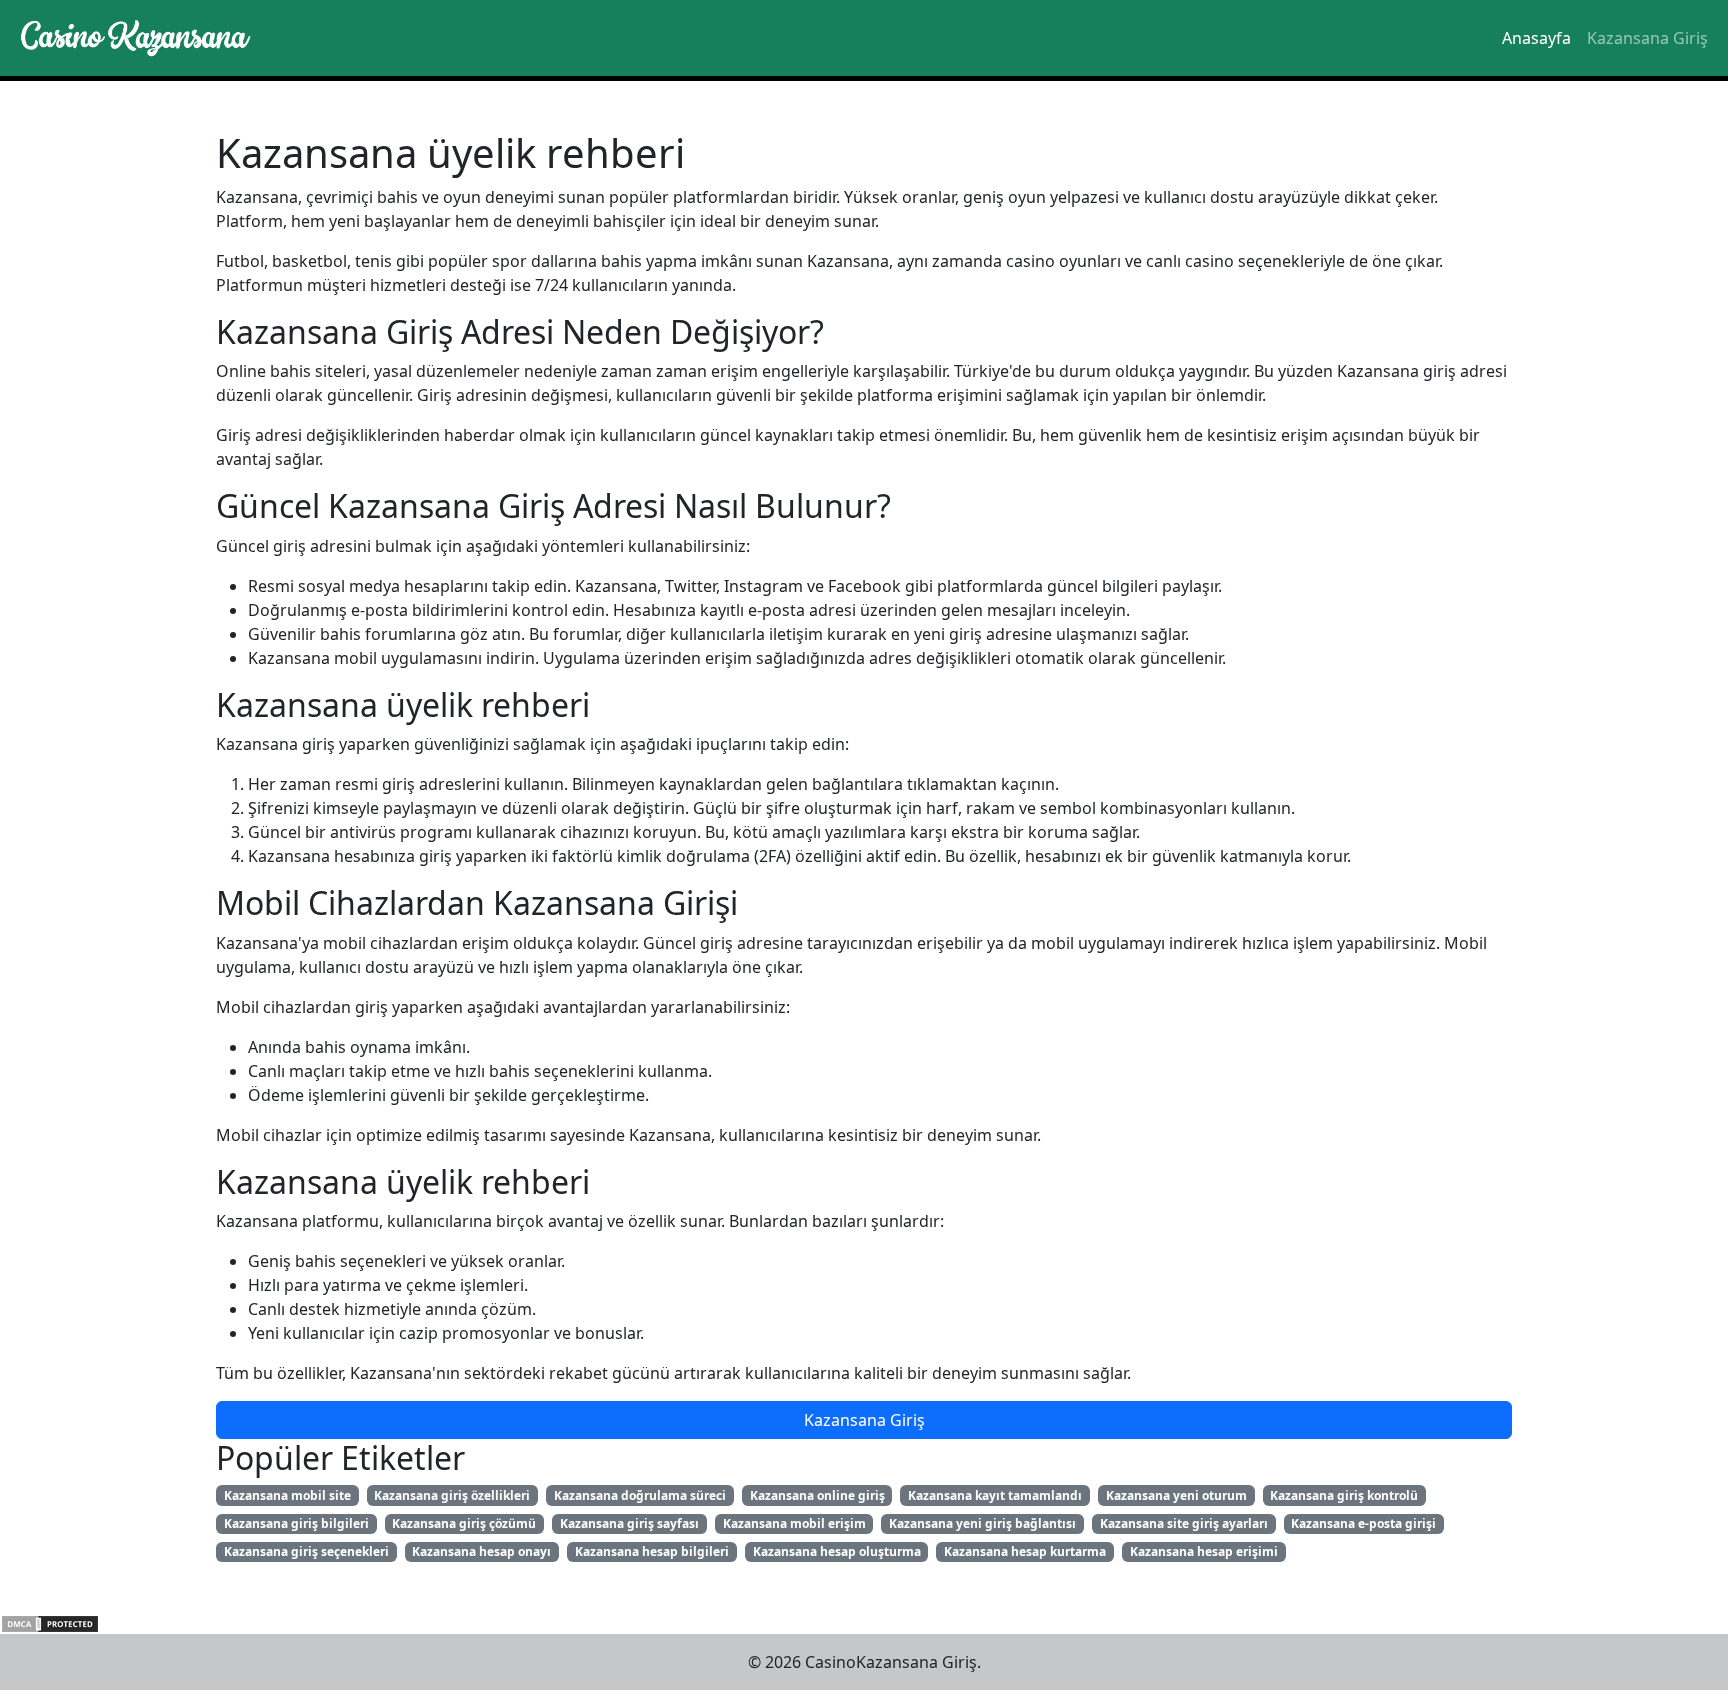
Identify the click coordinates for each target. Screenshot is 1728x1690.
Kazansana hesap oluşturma (837, 1551)
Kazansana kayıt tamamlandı (995, 1495)
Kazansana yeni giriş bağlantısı (982, 1523)
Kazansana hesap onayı (481, 1551)
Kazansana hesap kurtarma (1025, 1551)
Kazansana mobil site (287, 1495)
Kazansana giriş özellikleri (452, 1495)
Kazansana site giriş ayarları (1184, 1523)
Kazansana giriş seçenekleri (306, 1551)
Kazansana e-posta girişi (1363, 1523)
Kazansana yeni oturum (1176, 1495)
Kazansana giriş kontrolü (1344, 1495)
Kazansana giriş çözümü (464, 1523)
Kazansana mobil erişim (794, 1523)
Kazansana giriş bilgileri (296, 1523)
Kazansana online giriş (817, 1495)
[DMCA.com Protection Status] (50, 1622)
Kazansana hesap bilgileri (652, 1551)
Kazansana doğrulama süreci (640, 1495)
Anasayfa (1536, 38)
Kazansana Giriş (1647, 38)
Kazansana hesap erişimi (1204, 1551)
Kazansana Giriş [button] (864, 1420)
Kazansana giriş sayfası (629, 1523)
